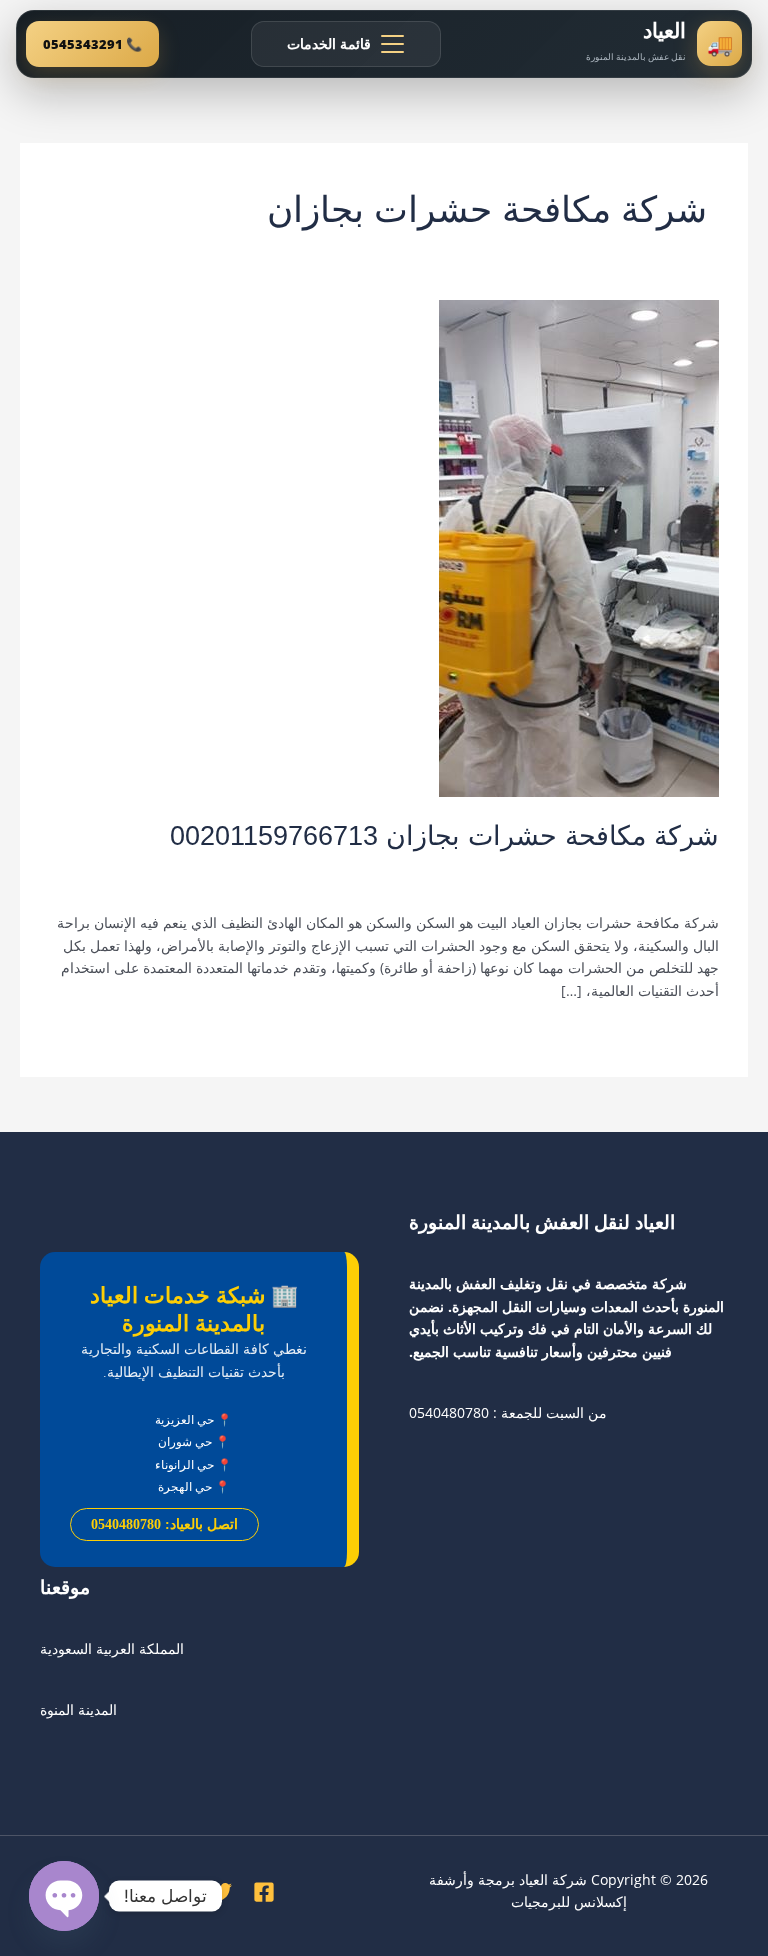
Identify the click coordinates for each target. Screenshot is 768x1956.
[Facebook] (264, 1892)
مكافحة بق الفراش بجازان (152, 868)
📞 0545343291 (92, 44)
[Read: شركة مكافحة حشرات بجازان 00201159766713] (579, 547)
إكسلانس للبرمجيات (569, 1901)
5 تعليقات (691, 868)
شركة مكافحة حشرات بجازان (476, 868)
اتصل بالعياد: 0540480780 (164, 1524)
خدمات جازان (610, 868)
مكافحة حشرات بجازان (651, 888)
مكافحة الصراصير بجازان (309, 868)
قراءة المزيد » (677, 1034)
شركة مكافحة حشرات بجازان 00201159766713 (444, 835)
